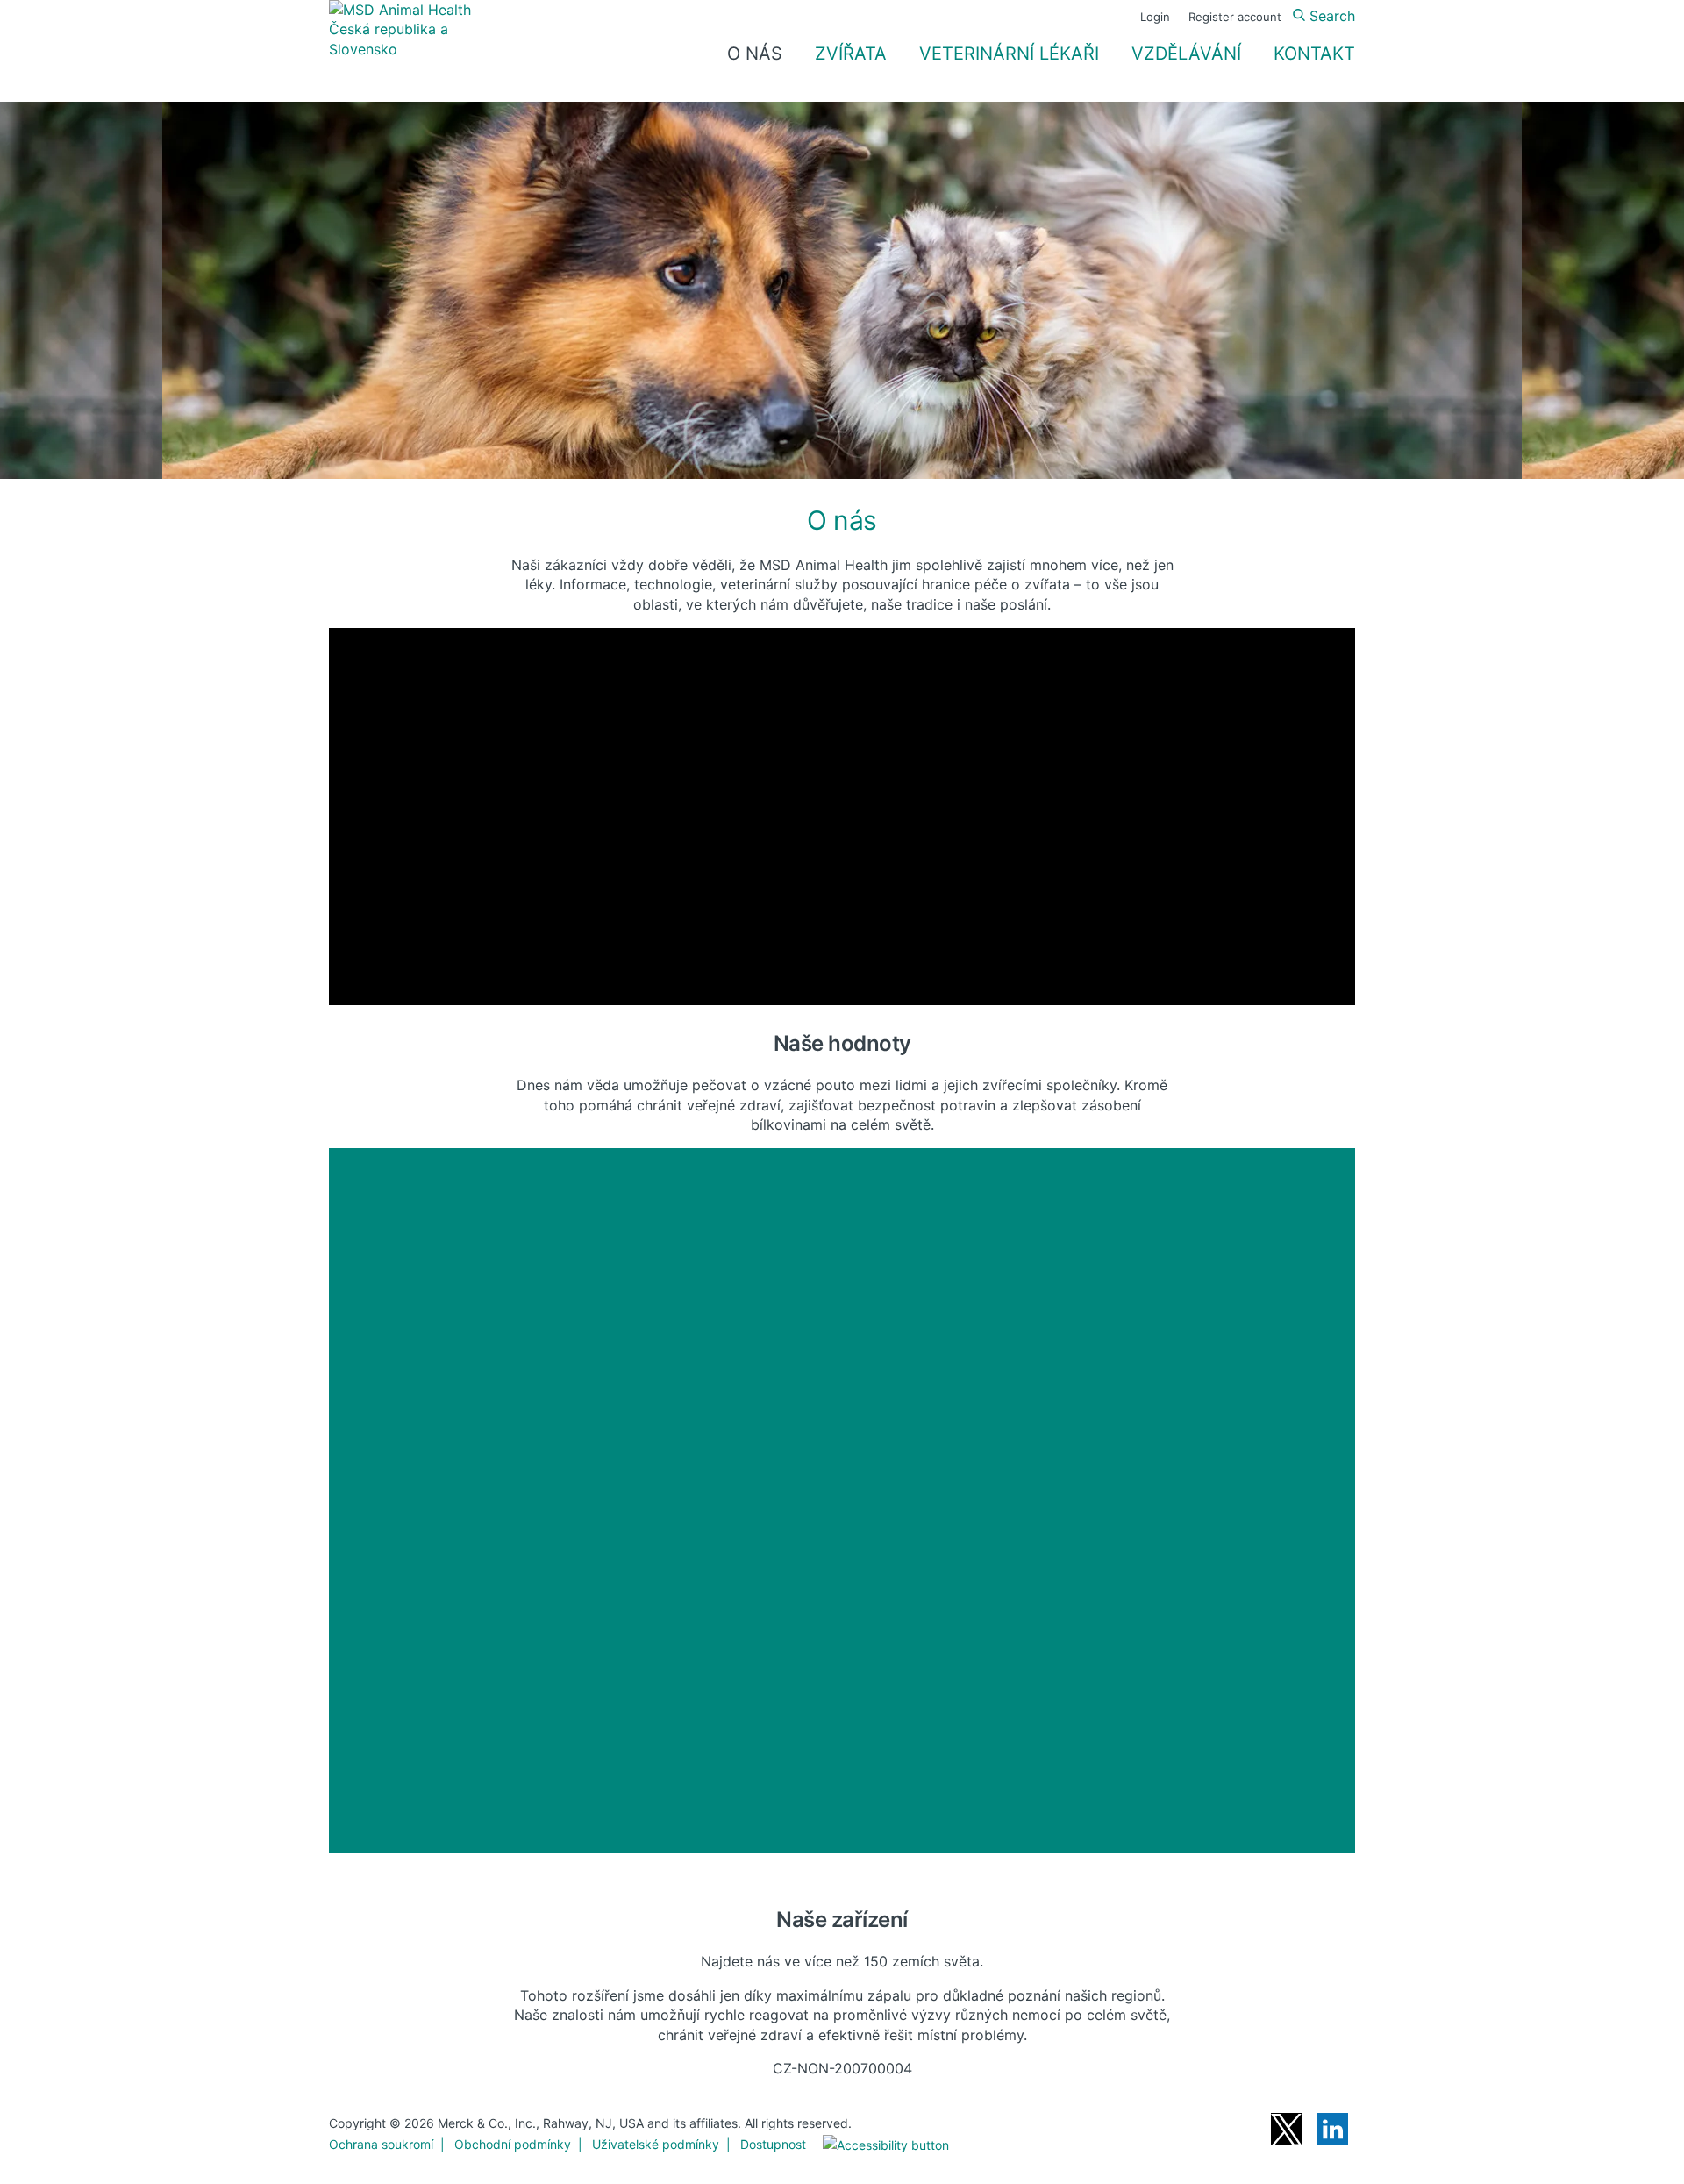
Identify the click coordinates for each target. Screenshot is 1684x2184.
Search (1330, 16)
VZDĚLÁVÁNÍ (1186, 54)
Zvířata (851, 54)
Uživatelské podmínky (656, 2144)
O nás (755, 54)
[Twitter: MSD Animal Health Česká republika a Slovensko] (1287, 2129)
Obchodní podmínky (513, 2144)
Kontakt (1314, 54)
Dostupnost (773, 2144)
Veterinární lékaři (1009, 54)
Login (1155, 17)
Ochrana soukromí (381, 2144)
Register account (1235, 17)
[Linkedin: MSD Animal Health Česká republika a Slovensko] (1332, 2129)
